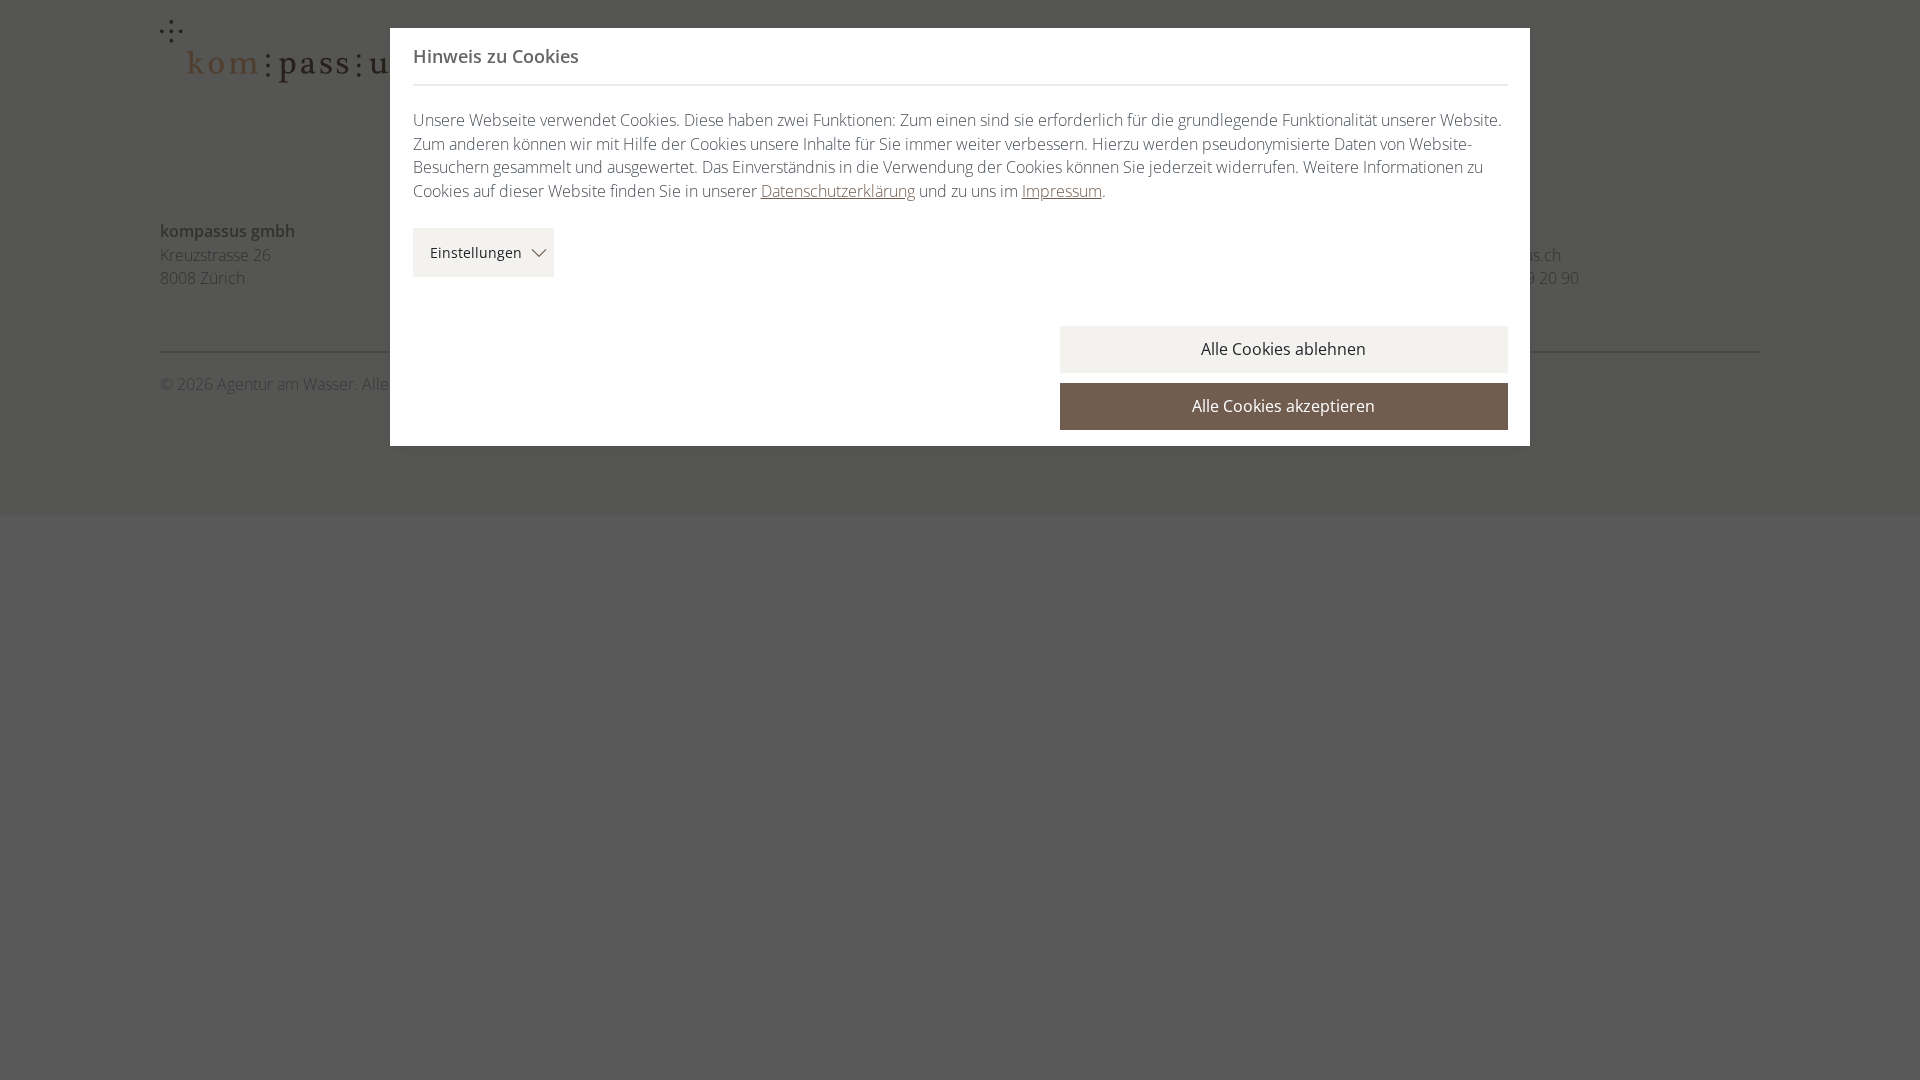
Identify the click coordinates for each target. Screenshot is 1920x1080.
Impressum (1062, 191)
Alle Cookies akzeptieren (1283, 406)
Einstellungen (476, 252)
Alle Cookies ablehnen (1283, 349)
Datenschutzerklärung (838, 191)
